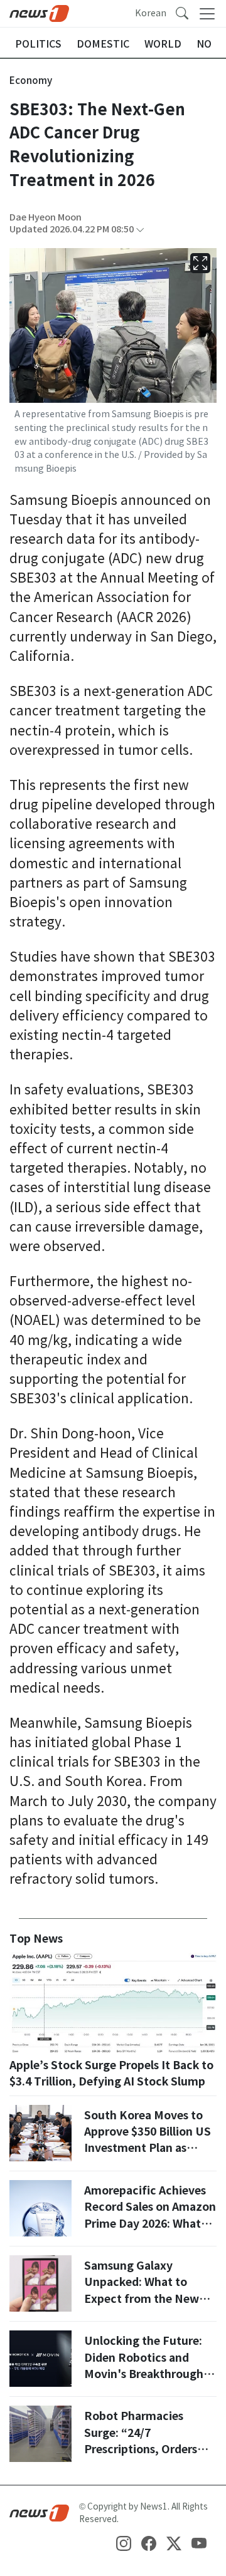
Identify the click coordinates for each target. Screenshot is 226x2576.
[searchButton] (182, 13)
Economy (31, 80)
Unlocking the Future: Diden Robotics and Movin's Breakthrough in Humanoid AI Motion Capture (150, 2374)
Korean (151, 13)
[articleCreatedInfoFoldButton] (140, 230)
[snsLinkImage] (124, 2543)
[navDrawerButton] (207, 14)
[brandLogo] (39, 13)
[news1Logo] (39, 2513)
